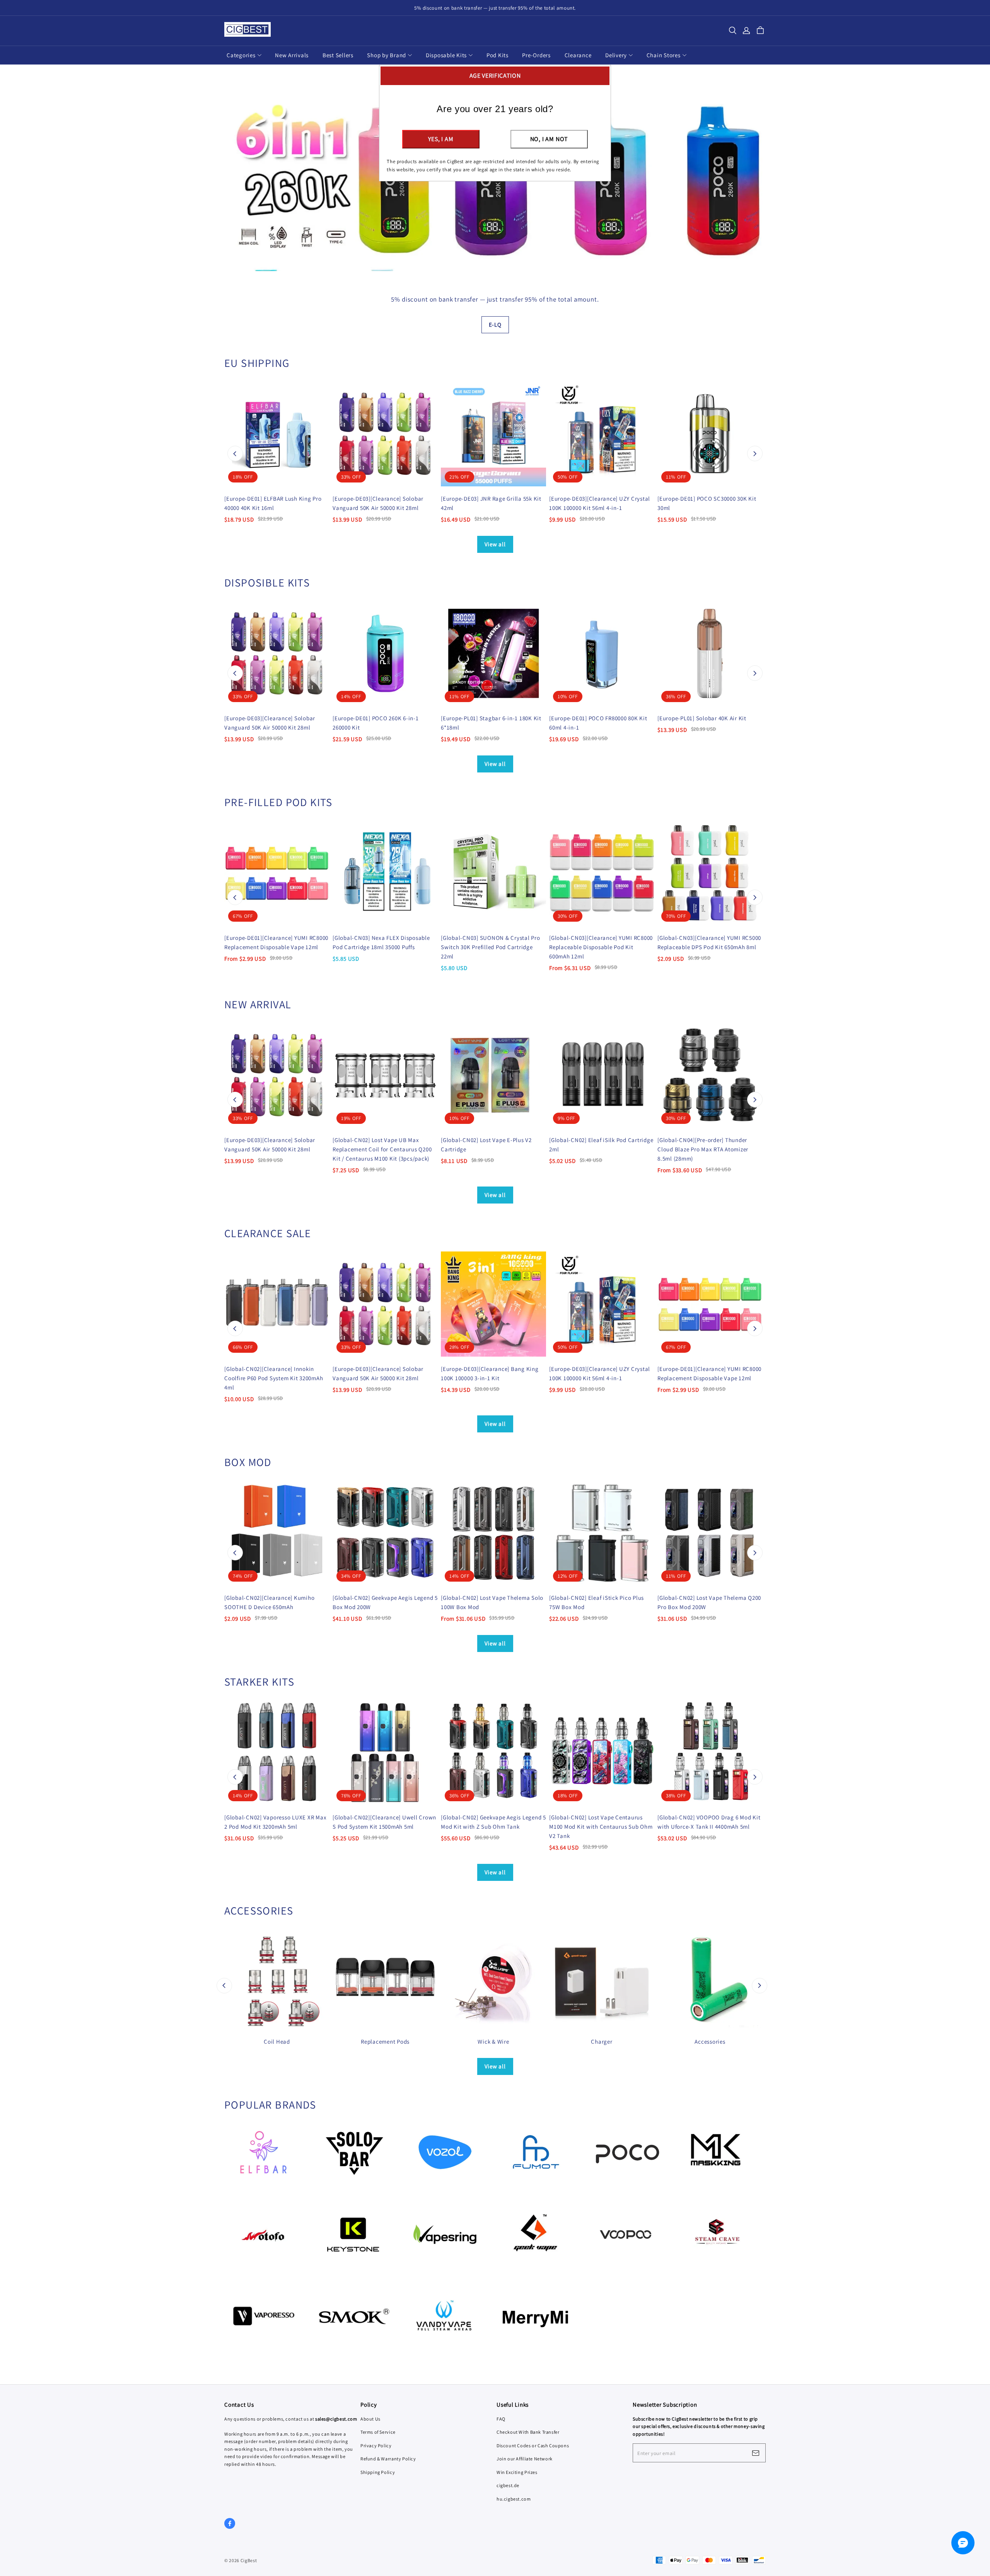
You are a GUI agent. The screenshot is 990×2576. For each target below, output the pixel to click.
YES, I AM (441, 139)
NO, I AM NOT (549, 139)
